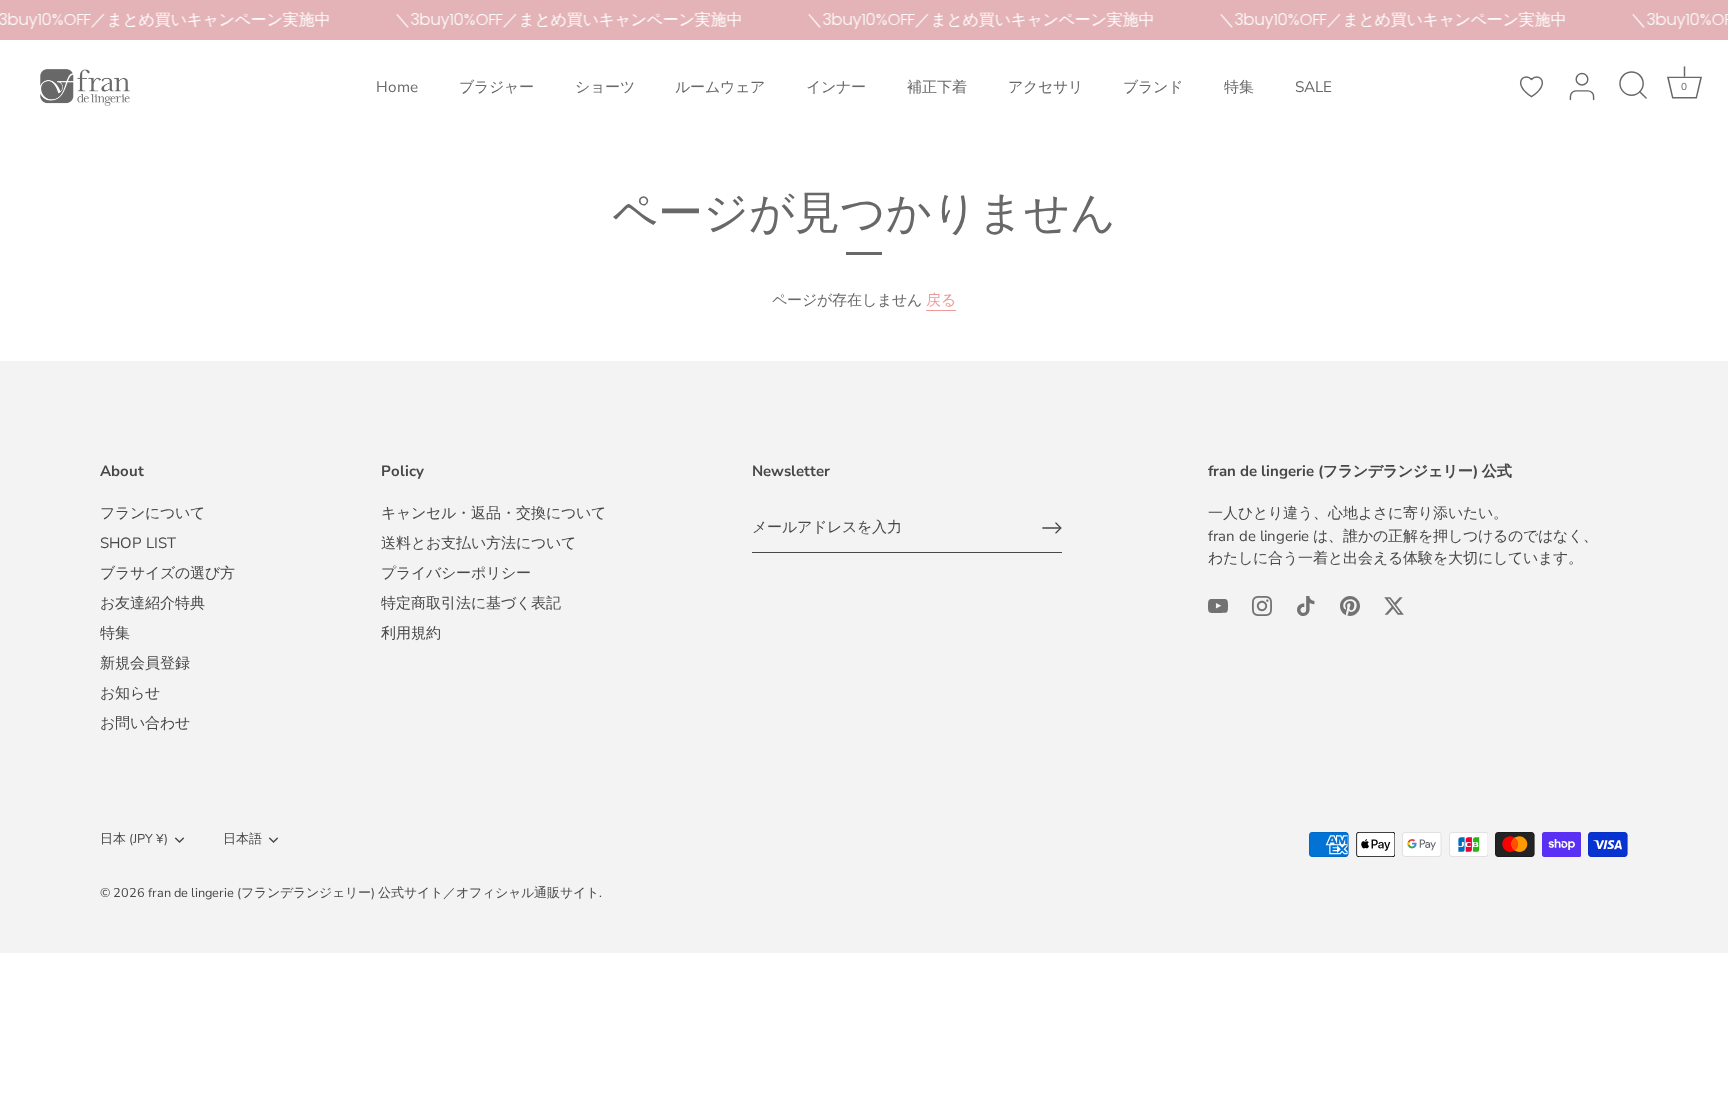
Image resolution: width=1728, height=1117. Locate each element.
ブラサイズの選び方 (167, 573)
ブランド (1153, 87)
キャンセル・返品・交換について (493, 513)
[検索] (1633, 87)
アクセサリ (1045, 87)
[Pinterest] (1350, 605)
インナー (836, 87)
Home (397, 87)
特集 (1239, 87)
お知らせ (130, 693)
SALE (1313, 87)
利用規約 (411, 633)
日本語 (242, 840)
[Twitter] (1394, 605)
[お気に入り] (1531, 87)
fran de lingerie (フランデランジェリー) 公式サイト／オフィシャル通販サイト (373, 893)
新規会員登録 (145, 663)
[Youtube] (1218, 605)
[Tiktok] (1306, 605)
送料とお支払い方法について (478, 543)
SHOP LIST (138, 543)
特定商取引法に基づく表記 (471, 603)
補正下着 (937, 87)
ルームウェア (720, 87)
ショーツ (605, 87)
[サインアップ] (1052, 528)
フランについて (152, 513)
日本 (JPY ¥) (134, 840)
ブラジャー (496, 87)
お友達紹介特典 (152, 603)
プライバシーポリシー (456, 573)
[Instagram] (1262, 605)
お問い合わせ (145, 723)
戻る (941, 300)
